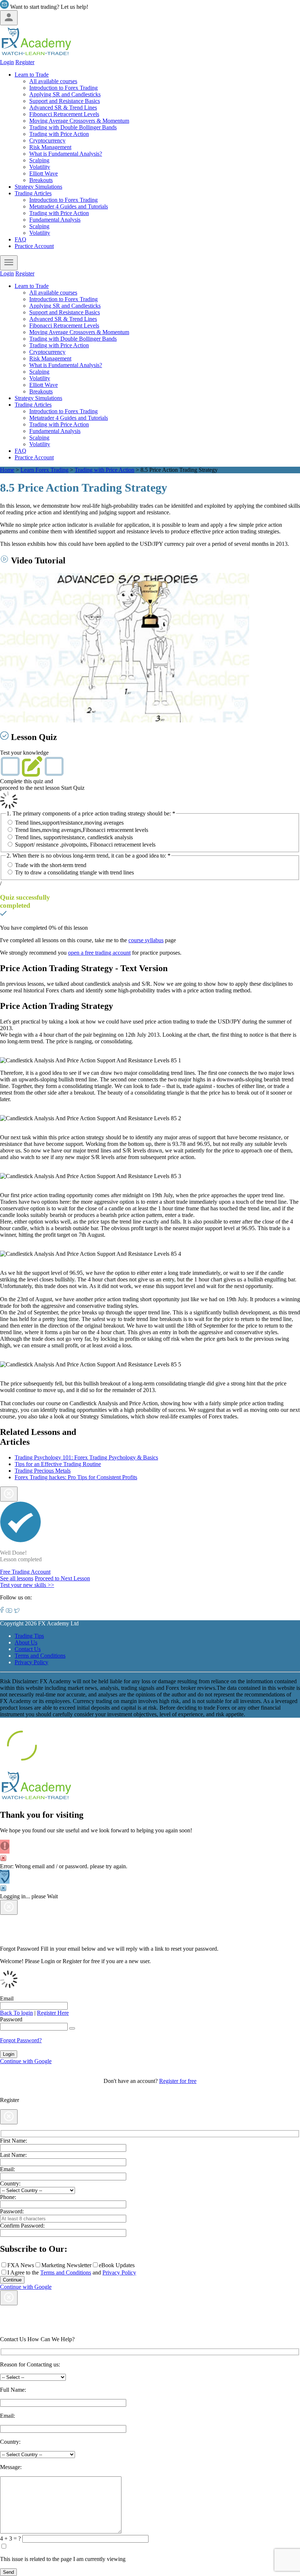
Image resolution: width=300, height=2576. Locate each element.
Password (11, 2019)
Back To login (16, 2013)
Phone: (8, 2197)
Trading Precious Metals (43, 1471)
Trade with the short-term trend (51, 865)
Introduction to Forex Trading (63, 88)
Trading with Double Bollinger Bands (73, 127)
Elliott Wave (44, 173)
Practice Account (34, 246)
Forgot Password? (21, 2040)
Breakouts (41, 180)
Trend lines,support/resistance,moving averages (69, 823)
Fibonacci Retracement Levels (64, 114)
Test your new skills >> (27, 1585)
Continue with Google (26, 2061)
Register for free (178, 2081)
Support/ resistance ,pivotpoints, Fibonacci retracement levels (85, 845)
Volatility (40, 167)
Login (7, 62)
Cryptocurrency (47, 140)
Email (7, 1998)
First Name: (14, 2141)
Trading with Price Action (59, 134)
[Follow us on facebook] (2, 1611)
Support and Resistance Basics (65, 101)
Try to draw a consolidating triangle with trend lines (74, 872)
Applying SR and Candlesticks (65, 94)
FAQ (20, 239)
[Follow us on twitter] (17, 1611)
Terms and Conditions (40, 1656)
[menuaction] (9, 263)
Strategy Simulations (38, 187)
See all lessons (17, 1578)
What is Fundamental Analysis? (66, 154)
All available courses (53, 81)
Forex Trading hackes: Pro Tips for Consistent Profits (76, 1477)
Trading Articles (33, 193)
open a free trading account (99, 953)
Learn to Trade (32, 75)
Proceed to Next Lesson (62, 1578)
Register (25, 62)
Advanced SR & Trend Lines (63, 108)
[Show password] (72, 2028)
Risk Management (50, 147)
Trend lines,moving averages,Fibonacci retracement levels (82, 830)
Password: (12, 2211)
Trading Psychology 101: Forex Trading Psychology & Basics (86, 1457)
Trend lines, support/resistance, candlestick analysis (74, 837)
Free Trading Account (25, 1572)
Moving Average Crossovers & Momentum (79, 121)
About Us (26, 1642)
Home (7, 470)
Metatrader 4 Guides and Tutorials (69, 206)
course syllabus (146, 940)
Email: (7, 2169)
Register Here (53, 2013)
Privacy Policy (31, 1662)
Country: (10, 2183)
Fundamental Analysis (55, 220)
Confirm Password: (22, 2226)
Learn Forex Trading (44, 470)
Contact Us (28, 1649)
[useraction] (9, 18)
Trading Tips (29, 1636)
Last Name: (13, 2155)
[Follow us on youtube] (9, 1611)
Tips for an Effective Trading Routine (58, 1464)
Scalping (39, 160)
